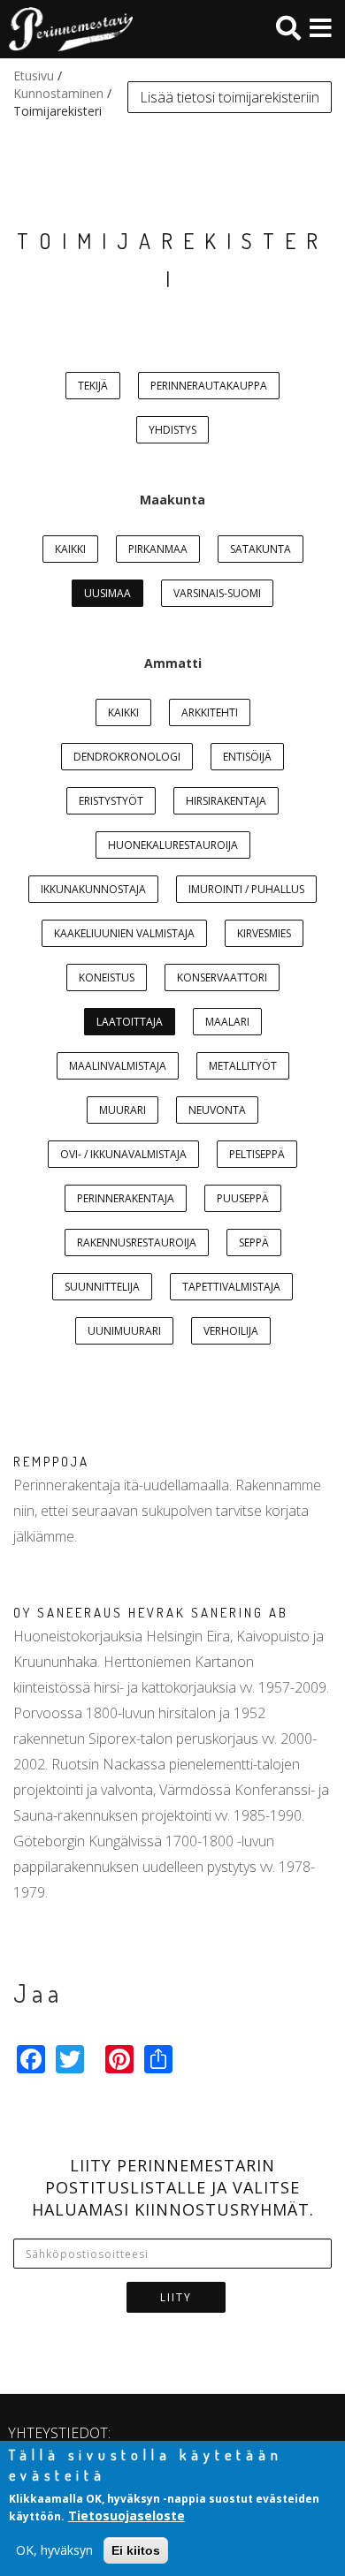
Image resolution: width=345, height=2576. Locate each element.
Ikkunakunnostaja (93, 889)
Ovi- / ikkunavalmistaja (123, 1154)
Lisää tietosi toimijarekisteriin (230, 97)
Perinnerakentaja (126, 1198)
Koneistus (107, 977)
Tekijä (93, 386)
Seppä (254, 1243)
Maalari (227, 1022)
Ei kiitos (136, 2550)
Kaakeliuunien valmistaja (124, 933)
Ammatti (173, 663)
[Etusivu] (66, 29)
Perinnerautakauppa (209, 386)
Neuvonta (217, 1110)
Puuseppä (243, 1198)
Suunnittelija (102, 1287)
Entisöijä (247, 757)
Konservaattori (222, 977)
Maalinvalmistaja (118, 1066)
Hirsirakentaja (226, 801)
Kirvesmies (264, 933)
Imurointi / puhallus (246, 889)
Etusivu (34, 76)
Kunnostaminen (58, 93)
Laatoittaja (130, 1022)
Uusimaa (107, 593)
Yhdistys (172, 430)
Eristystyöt (111, 801)
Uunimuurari (124, 1331)
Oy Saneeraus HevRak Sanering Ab (151, 1613)
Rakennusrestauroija (137, 1243)
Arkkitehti (210, 712)
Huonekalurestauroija (173, 845)
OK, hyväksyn (54, 2550)
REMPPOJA (51, 1462)
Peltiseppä (257, 1154)
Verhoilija (231, 1331)
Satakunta (261, 549)
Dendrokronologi (127, 757)
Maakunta (172, 500)
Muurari (123, 1110)
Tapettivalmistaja (231, 1287)
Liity (176, 2297)
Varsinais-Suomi (217, 593)
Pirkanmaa (158, 549)
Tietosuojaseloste (126, 2515)
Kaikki (70, 549)
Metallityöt (243, 1066)
